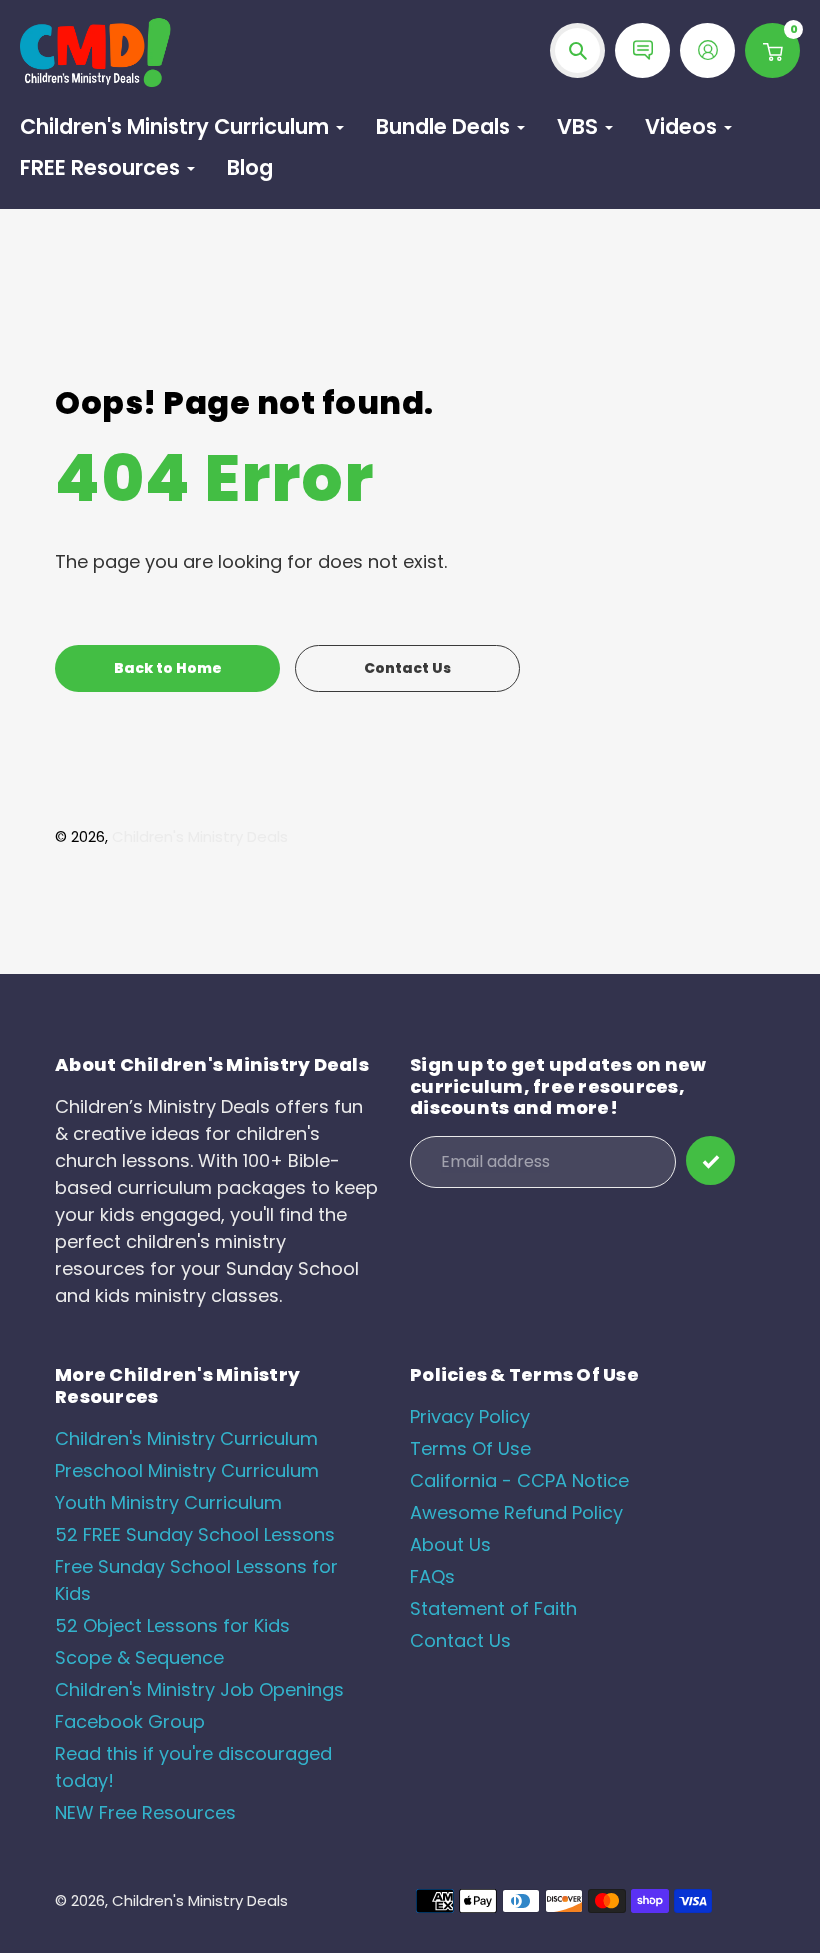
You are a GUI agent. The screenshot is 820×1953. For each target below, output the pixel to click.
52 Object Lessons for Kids (172, 1625)
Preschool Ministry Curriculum (187, 1470)
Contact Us (460, 1640)
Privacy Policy (470, 1416)
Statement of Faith (493, 1608)
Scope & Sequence (139, 1657)
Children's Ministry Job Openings (199, 1689)
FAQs (432, 1576)
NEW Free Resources (145, 1812)
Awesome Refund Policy (516, 1512)
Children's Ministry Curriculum (186, 1438)
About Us (450, 1544)
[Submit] (710, 1160)
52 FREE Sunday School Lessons (195, 1534)
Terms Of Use (470, 1448)
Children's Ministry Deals (200, 836)
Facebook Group (130, 1721)
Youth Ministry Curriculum (168, 1502)
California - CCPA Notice (519, 1480)
